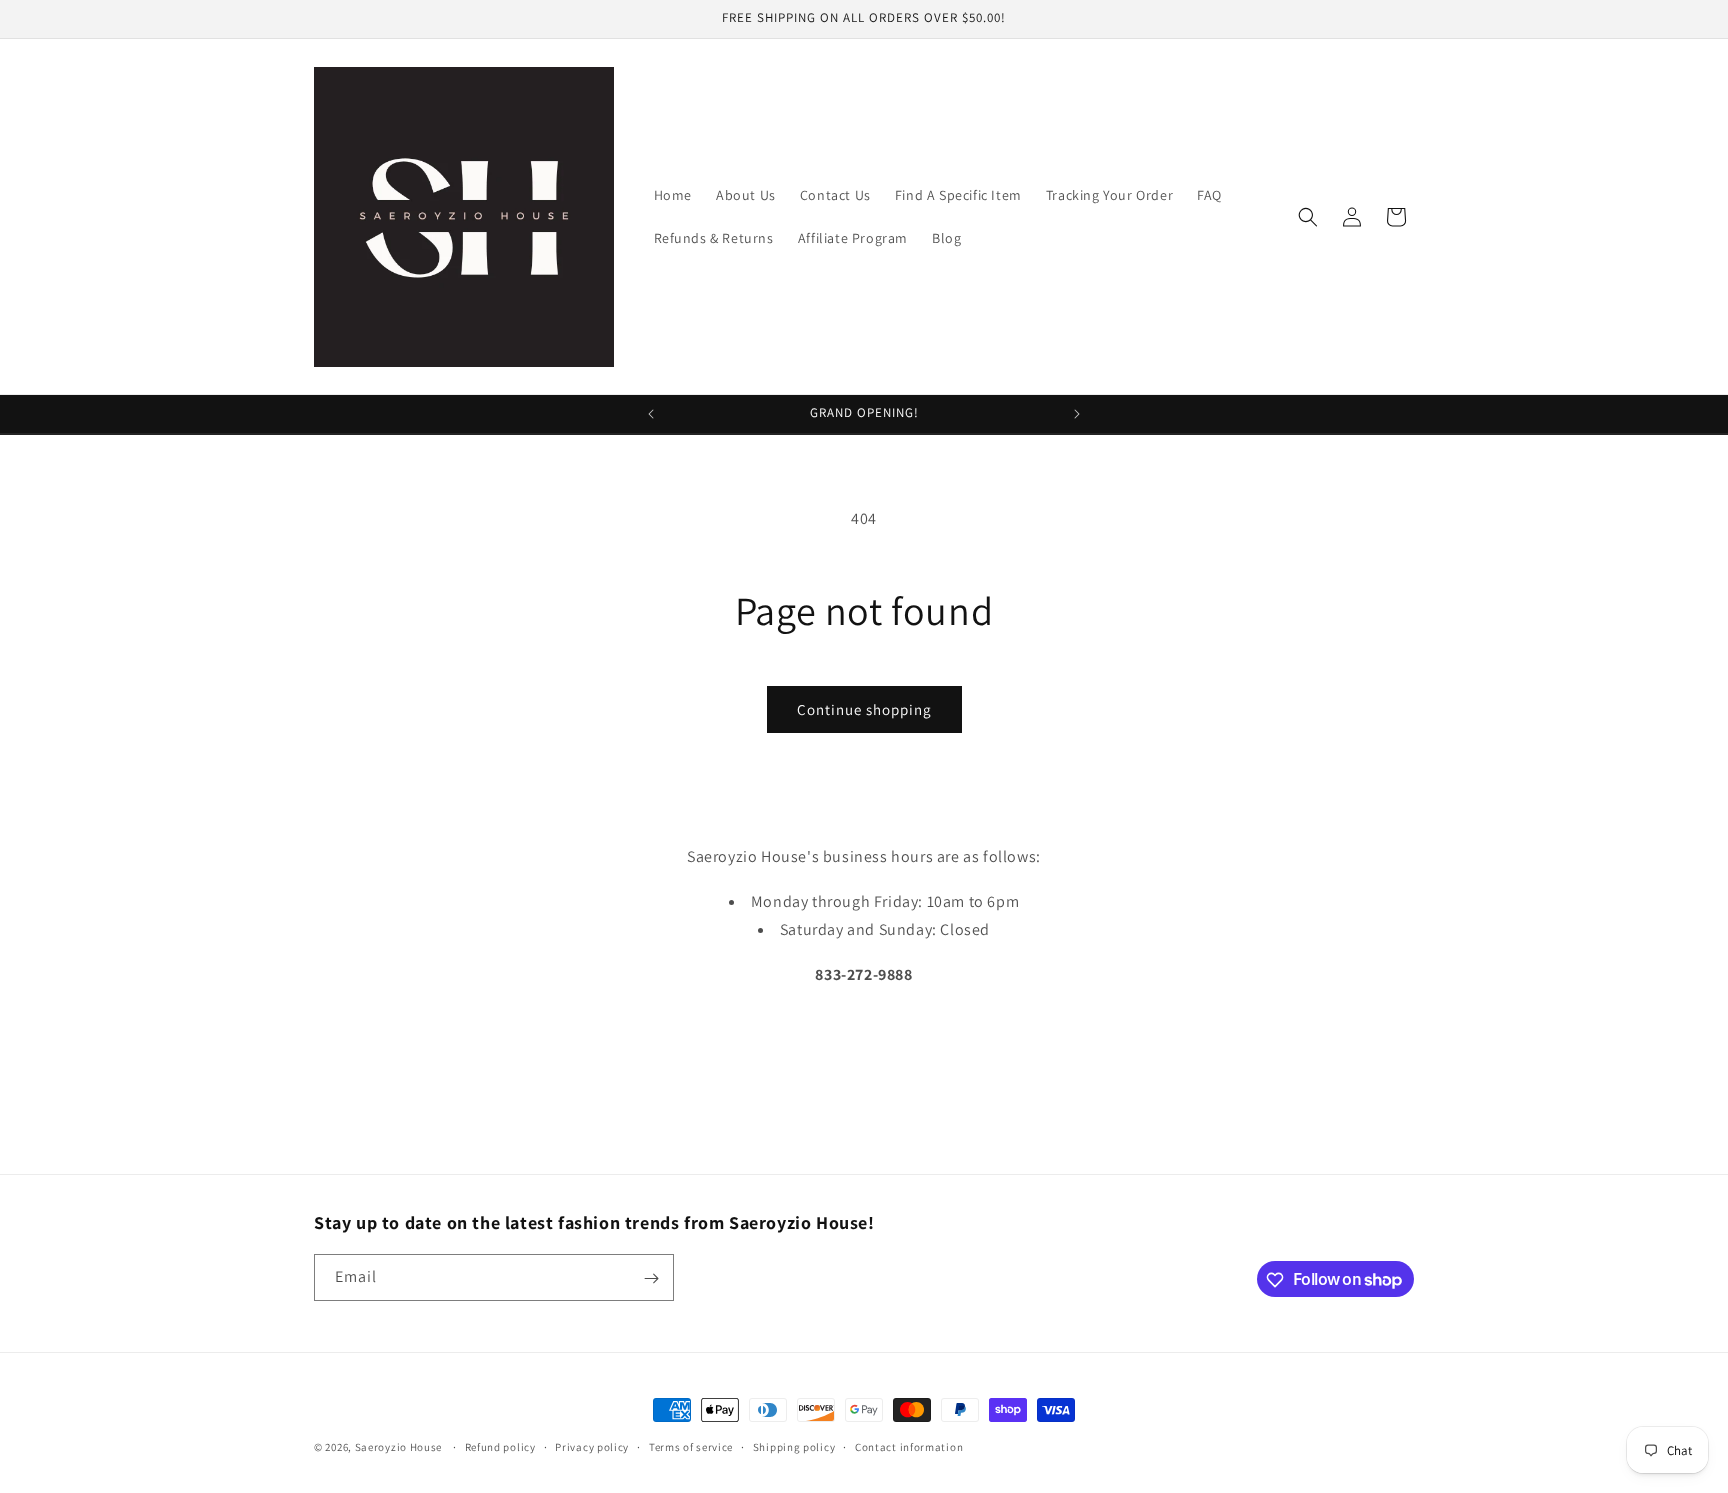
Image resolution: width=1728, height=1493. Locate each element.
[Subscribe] (651, 1278)
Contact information (909, 1446)
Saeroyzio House (399, 1447)
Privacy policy (592, 1446)
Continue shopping (864, 709)
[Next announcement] (1077, 414)
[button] (1308, 217)
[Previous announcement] (651, 414)
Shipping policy (794, 1446)
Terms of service (691, 1446)
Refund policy (500, 1446)
